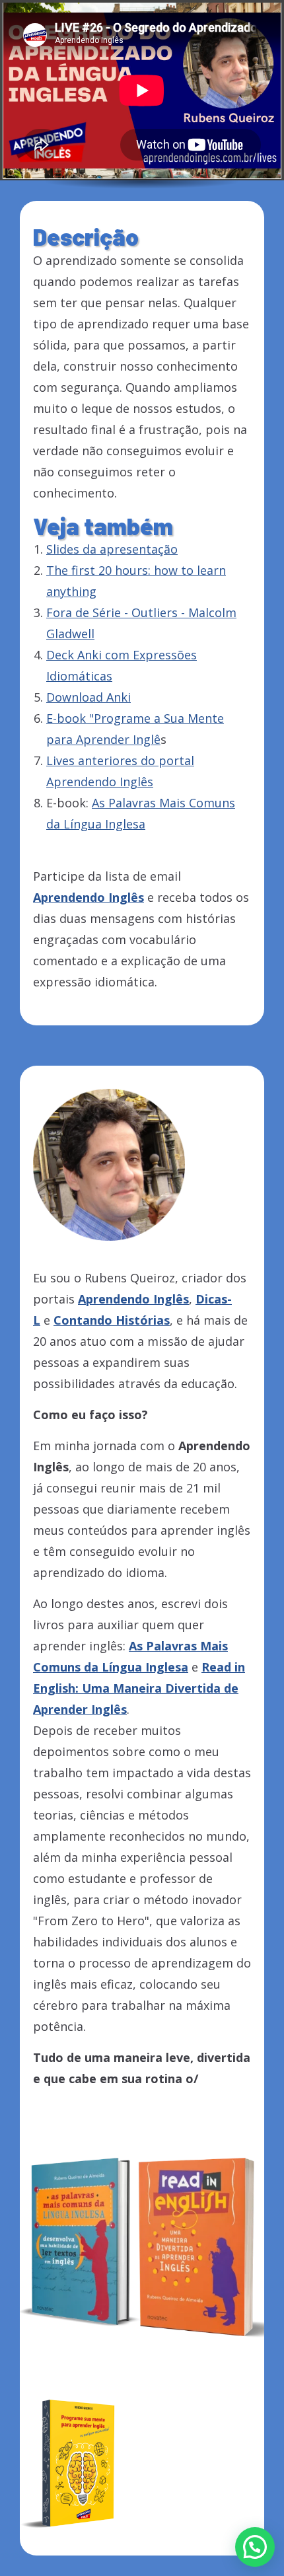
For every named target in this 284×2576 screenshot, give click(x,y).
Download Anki (89, 697)
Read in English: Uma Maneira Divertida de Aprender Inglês (139, 1688)
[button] (255, 2547)
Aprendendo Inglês (133, 1299)
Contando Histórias (112, 1320)
